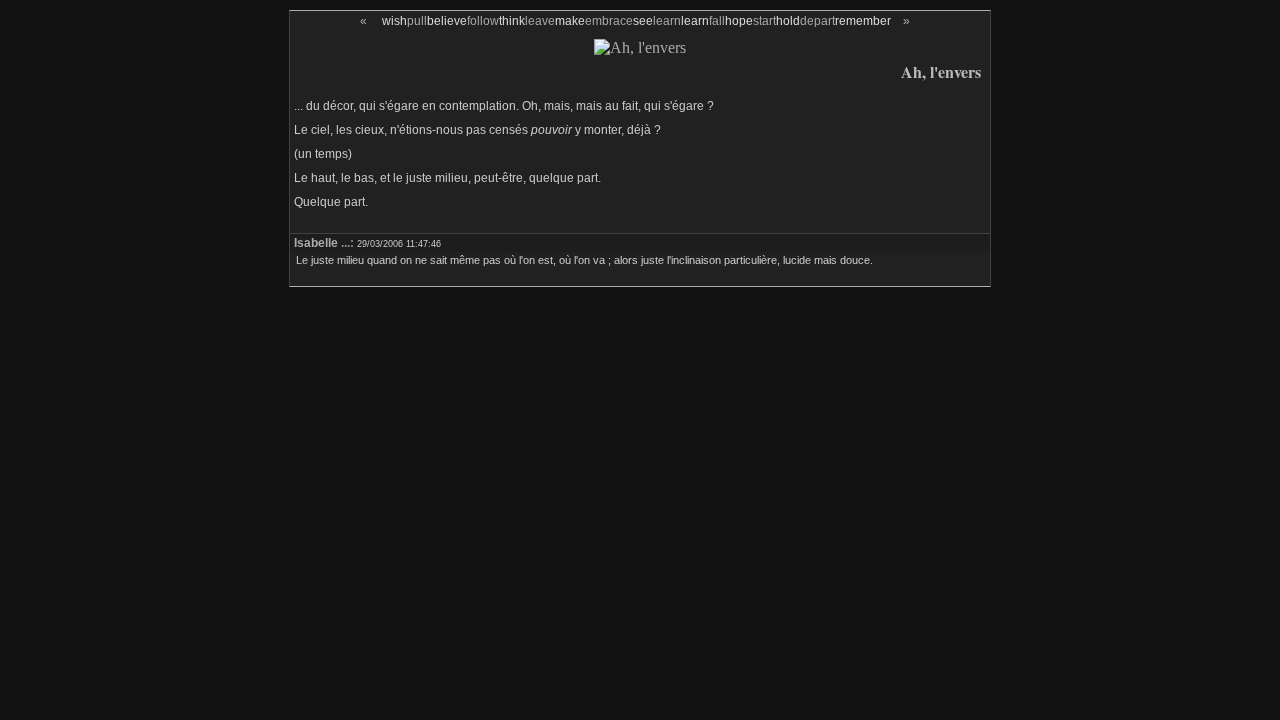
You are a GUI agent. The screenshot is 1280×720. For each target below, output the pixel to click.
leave (540, 21)
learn (667, 21)
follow (483, 21)
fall (717, 21)
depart (817, 21)
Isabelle (316, 243)
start (764, 21)
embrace (609, 21)
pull (417, 21)
